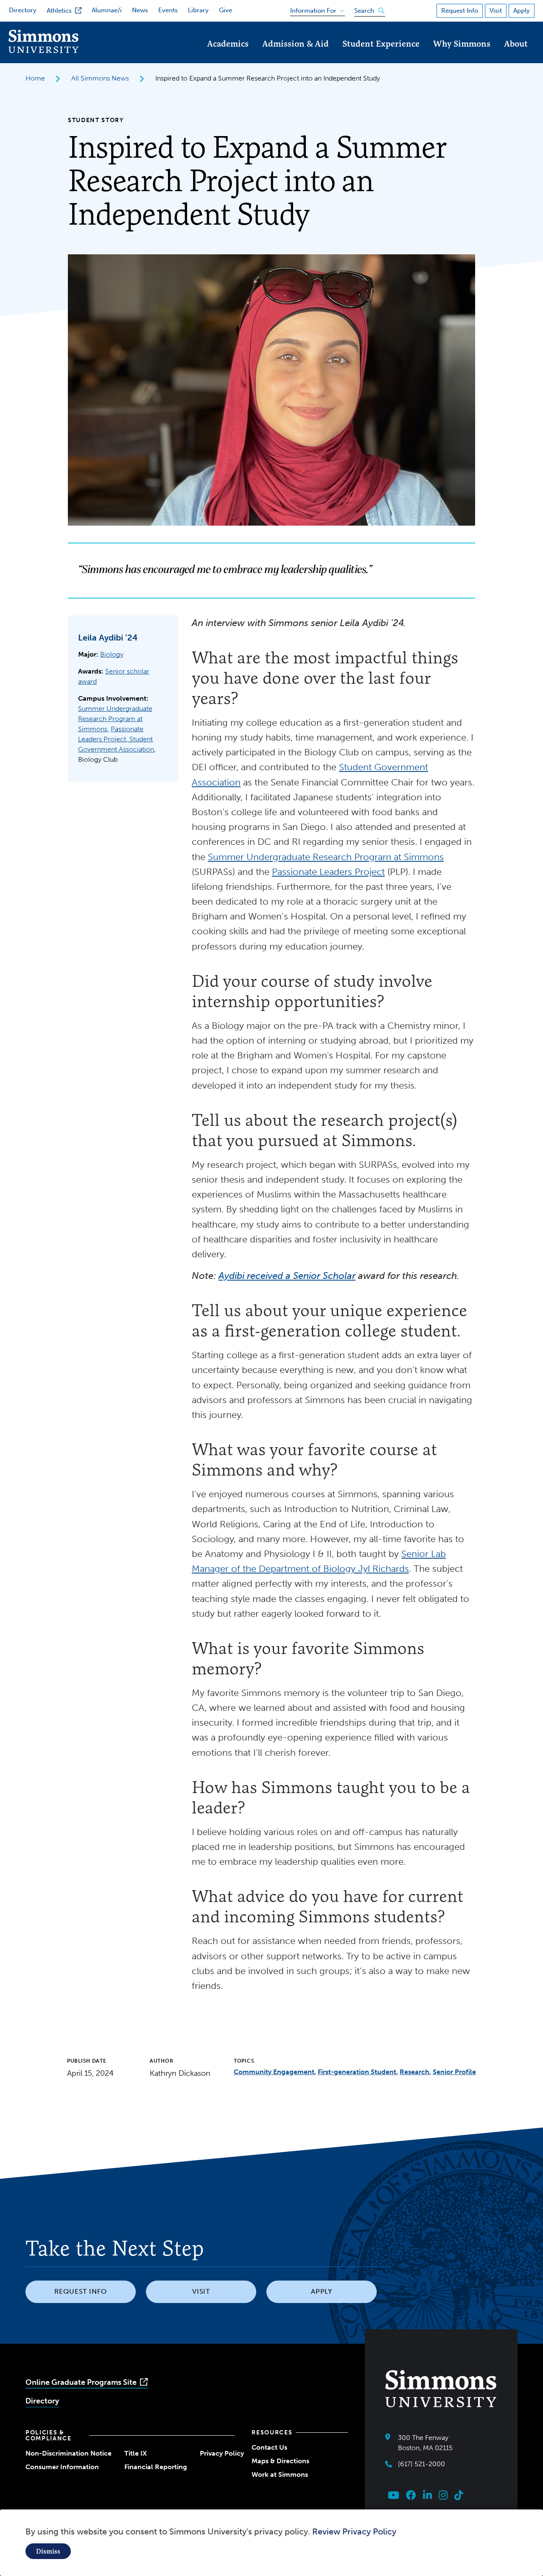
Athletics (59, 11)
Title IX (136, 2453)
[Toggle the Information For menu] (315, 9)
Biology (112, 654)
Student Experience (381, 43)
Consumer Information (62, 2467)
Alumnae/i (107, 10)
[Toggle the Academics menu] (228, 55)
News (140, 10)
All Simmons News (100, 78)
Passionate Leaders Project (328, 872)
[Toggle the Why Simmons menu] (462, 55)
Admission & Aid (295, 43)
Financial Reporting (156, 2467)
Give (225, 10)
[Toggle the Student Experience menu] (381, 55)
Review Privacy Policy (354, 2531)
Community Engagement (274, 2072)
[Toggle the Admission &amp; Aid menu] (296, 55)
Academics (228, 43)
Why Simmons (462, 43)
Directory (23, 10)
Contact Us (269, 2447)
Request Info (460, 11)
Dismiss (48, 2551)
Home (35, 78)
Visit (496, 11)
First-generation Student (357, 2072)
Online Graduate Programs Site (81, 2382)
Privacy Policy (222, 2453)
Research (414, 2072)
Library (198, 10)
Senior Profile (454, 2072)
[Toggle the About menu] (516, 55)
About (516, 43)
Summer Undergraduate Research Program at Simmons (115, 719)
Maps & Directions (280, 2461)
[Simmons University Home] (43, 51)
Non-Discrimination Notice (69, 2453)
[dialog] (271, 2543)
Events (168, 10)
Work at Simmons (280, 2474)
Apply (522, 11)
